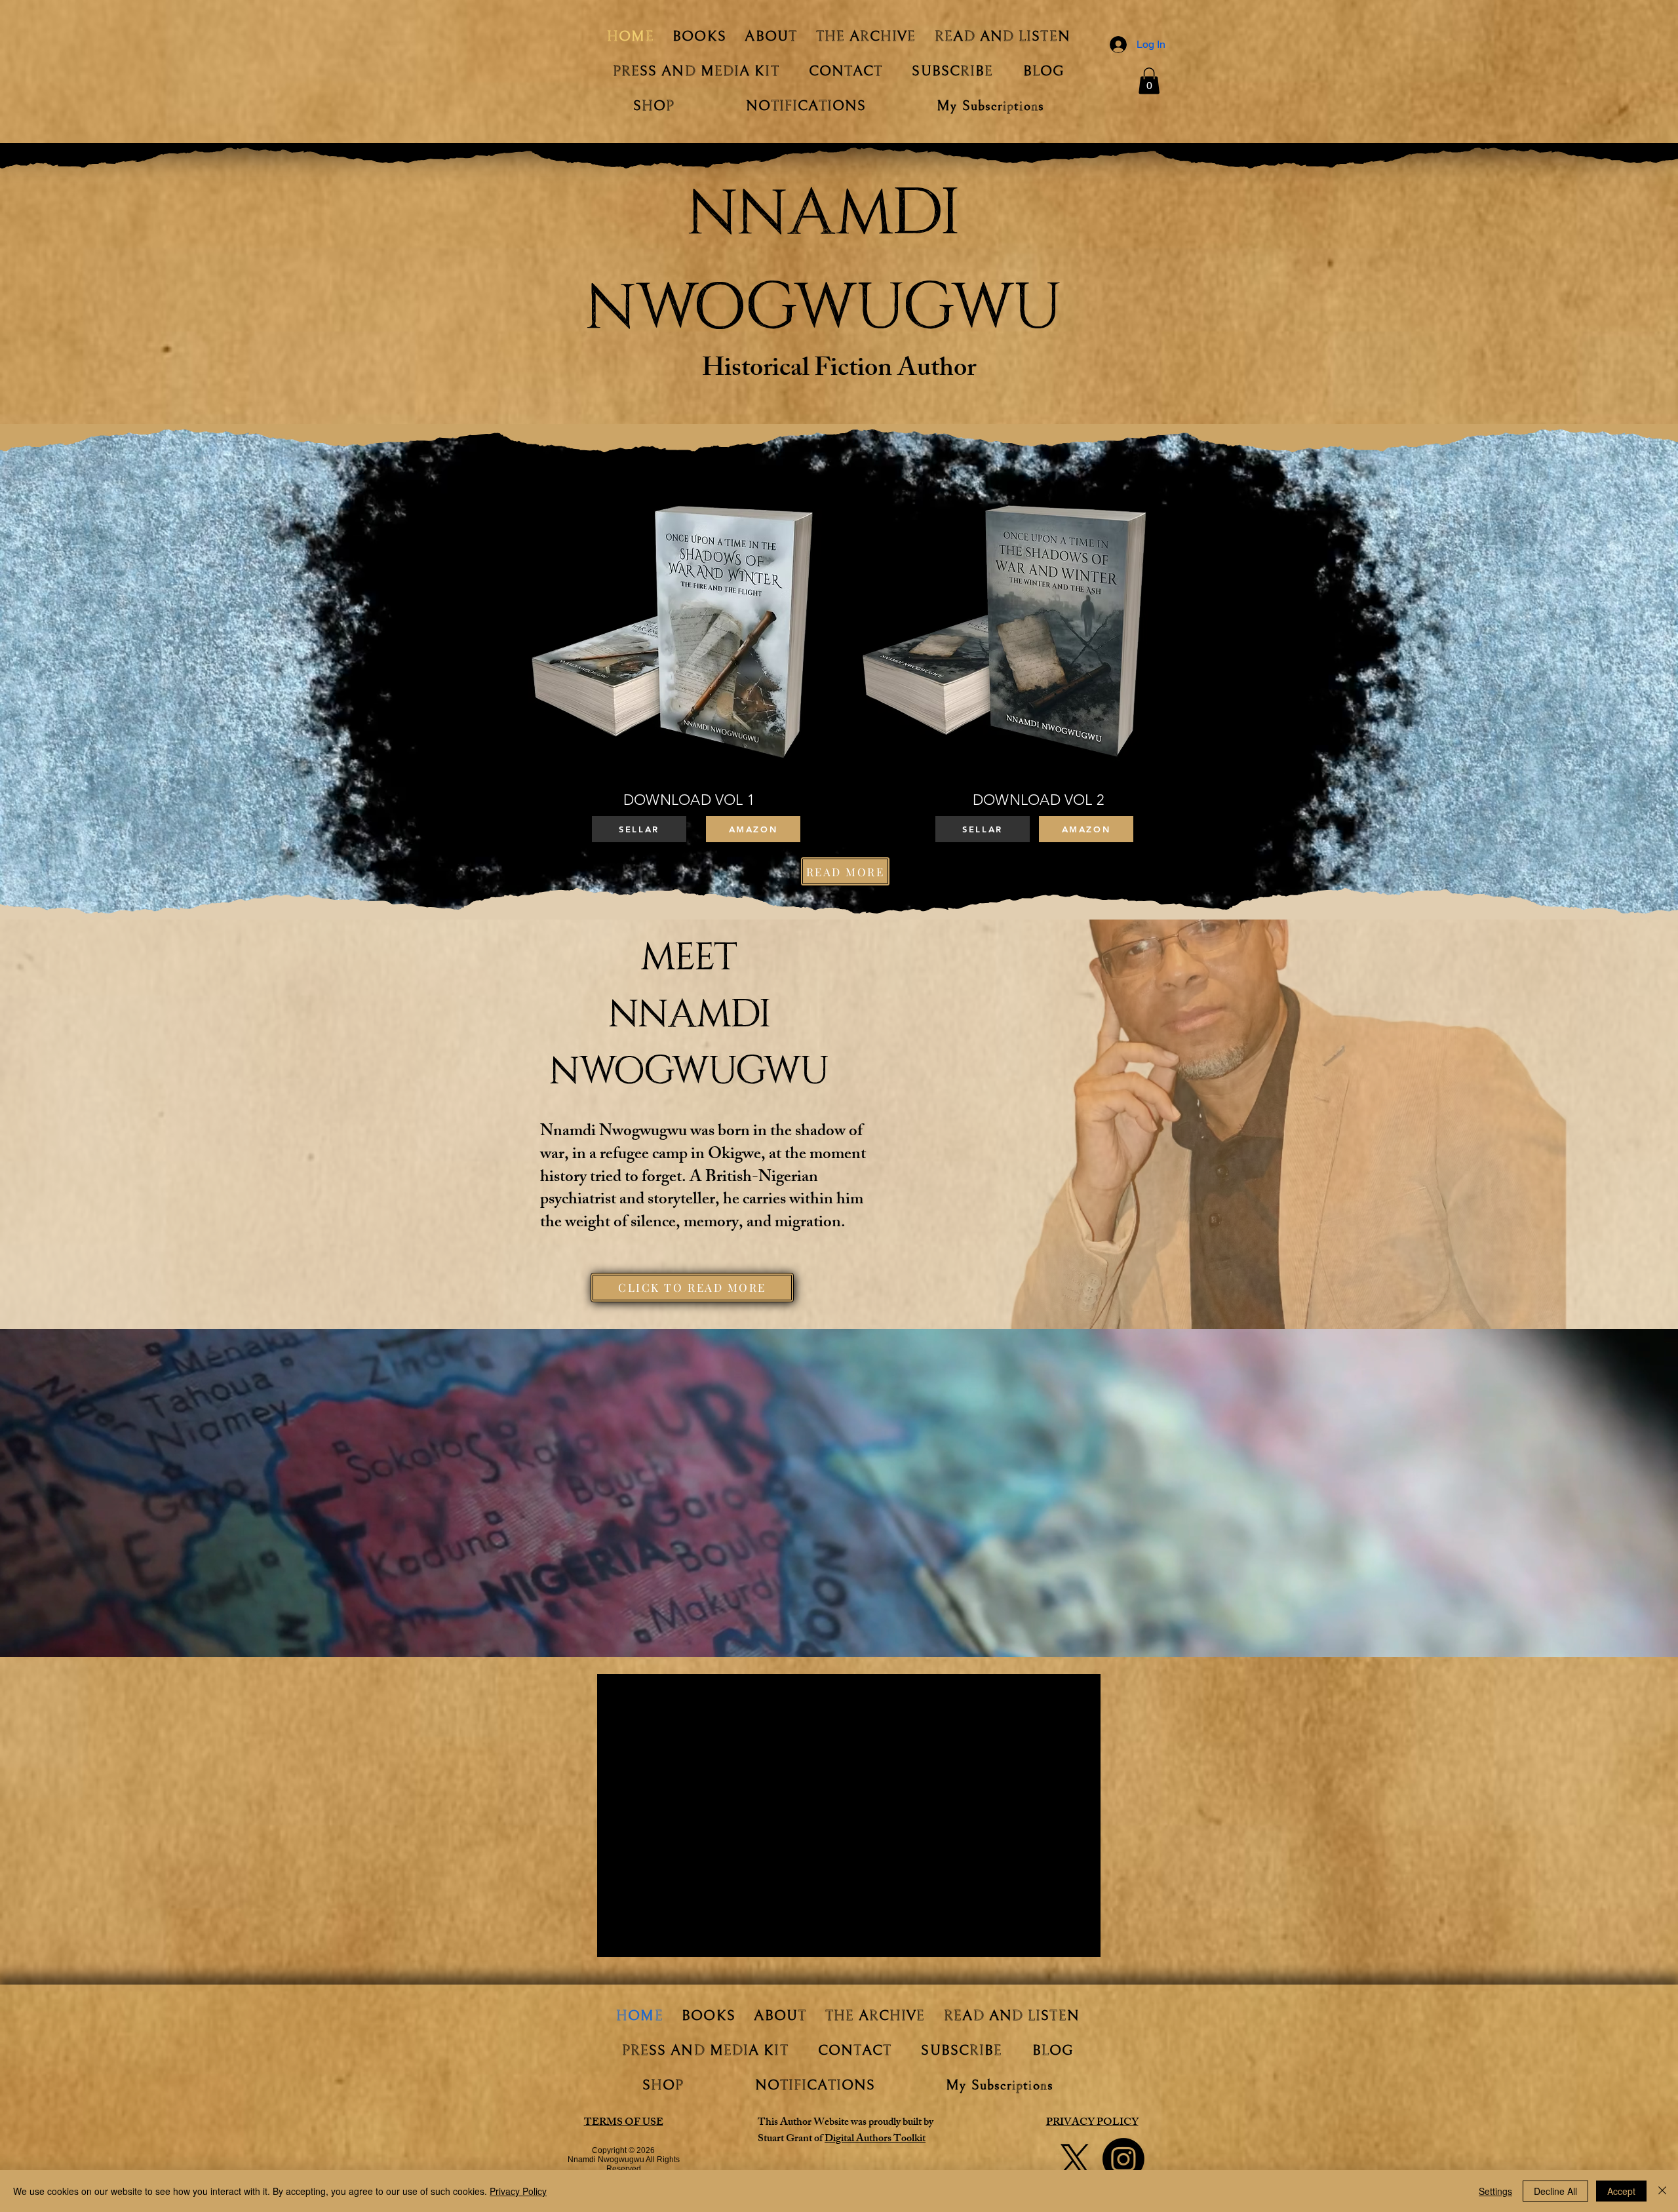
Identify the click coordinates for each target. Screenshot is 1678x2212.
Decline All (1555, 2191)
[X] (1075, 2159)
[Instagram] (1123, 2159)
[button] (1149, 81)
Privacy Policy (518, 2191)
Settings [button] (1495, 2191)
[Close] (1662, 2191)
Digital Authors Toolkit (875, 2140)
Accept (1621, 2191)
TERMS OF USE (624, 2123)
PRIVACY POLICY (1092, 2123)
